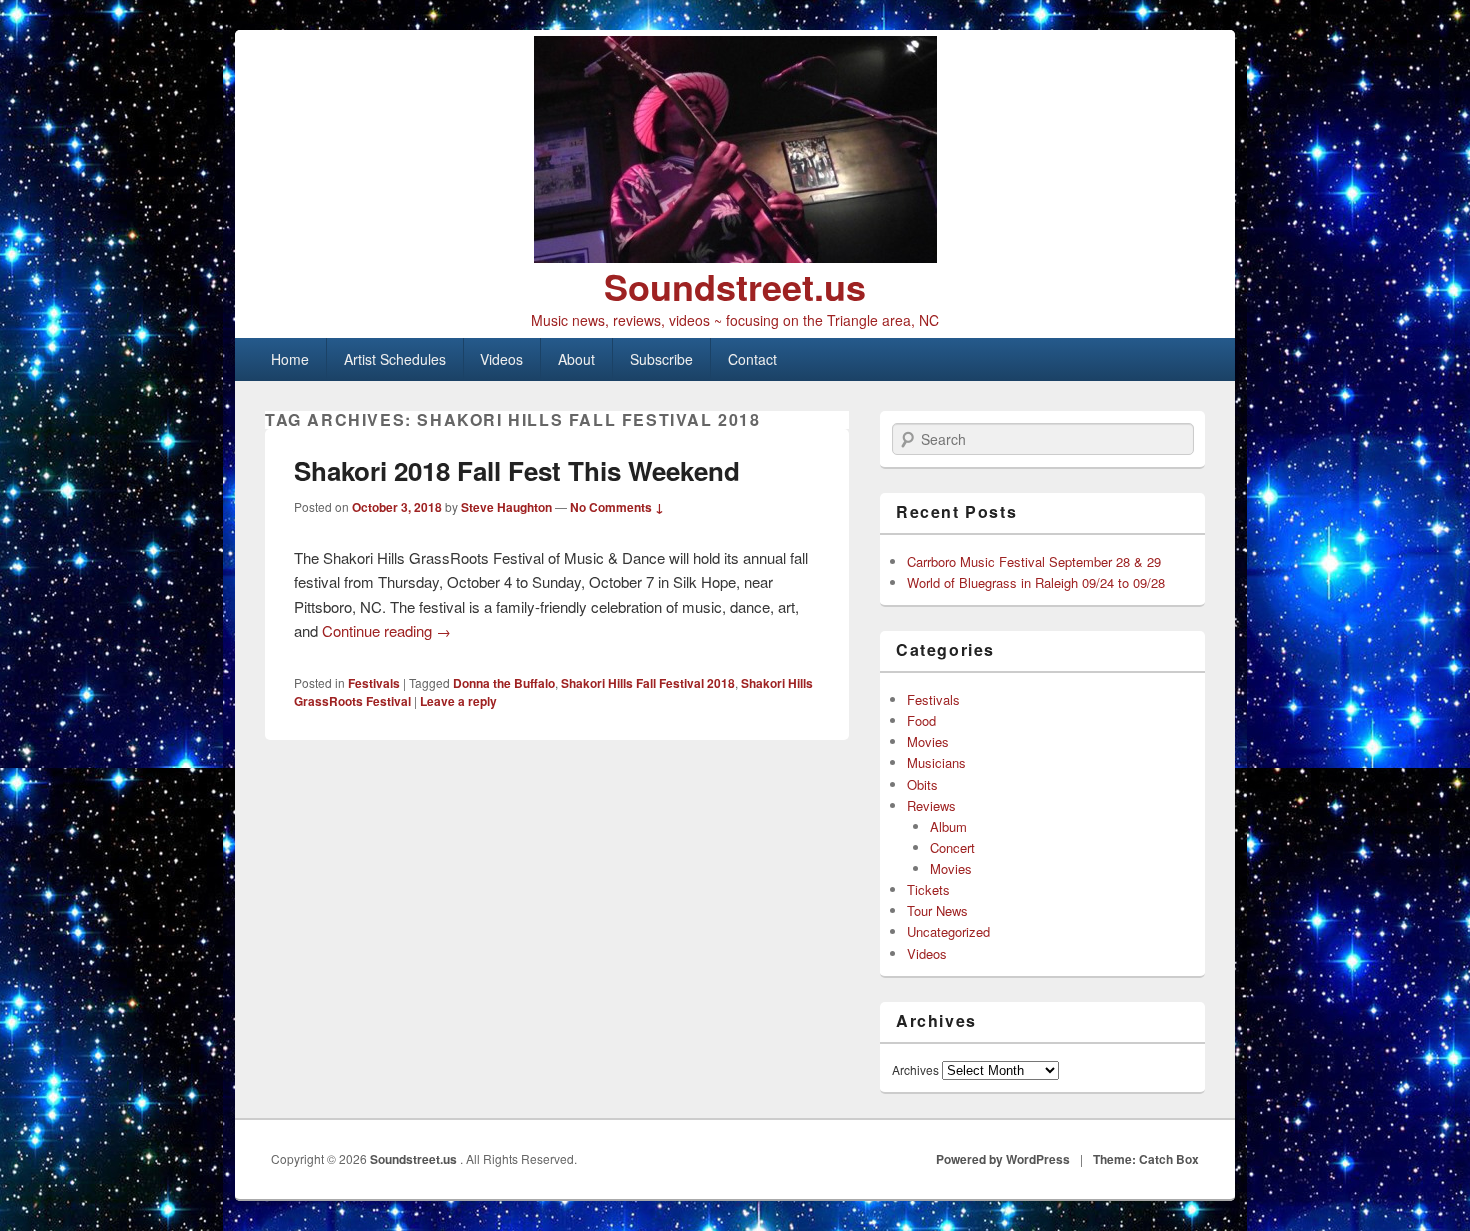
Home (290, 359)
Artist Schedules (395, 359)
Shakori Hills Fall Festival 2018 (648, 683)
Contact (752, 359)
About (576, 359)
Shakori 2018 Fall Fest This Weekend (517, 470)
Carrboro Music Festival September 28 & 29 (1034, 561)
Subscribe (661, 359)
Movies (928, 741)
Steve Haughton (506, 507)
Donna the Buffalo (504, 683)
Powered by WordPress (1003, 1159)
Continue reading (386, 630)
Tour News (937, 910)
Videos (501, 359)
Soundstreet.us (735, 286)
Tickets (928, 889)
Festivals (374, 683)
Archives (915, 1069)
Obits (922, 784)
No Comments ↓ (617, 507)
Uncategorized (948, 931)
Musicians (936, 762)
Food (921, 720)
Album (948, 826)
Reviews (931, 805)
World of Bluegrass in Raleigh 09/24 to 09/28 (1036, 582)
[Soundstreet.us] (735, 149)
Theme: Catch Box (1146, 1159)
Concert (952, 847)
